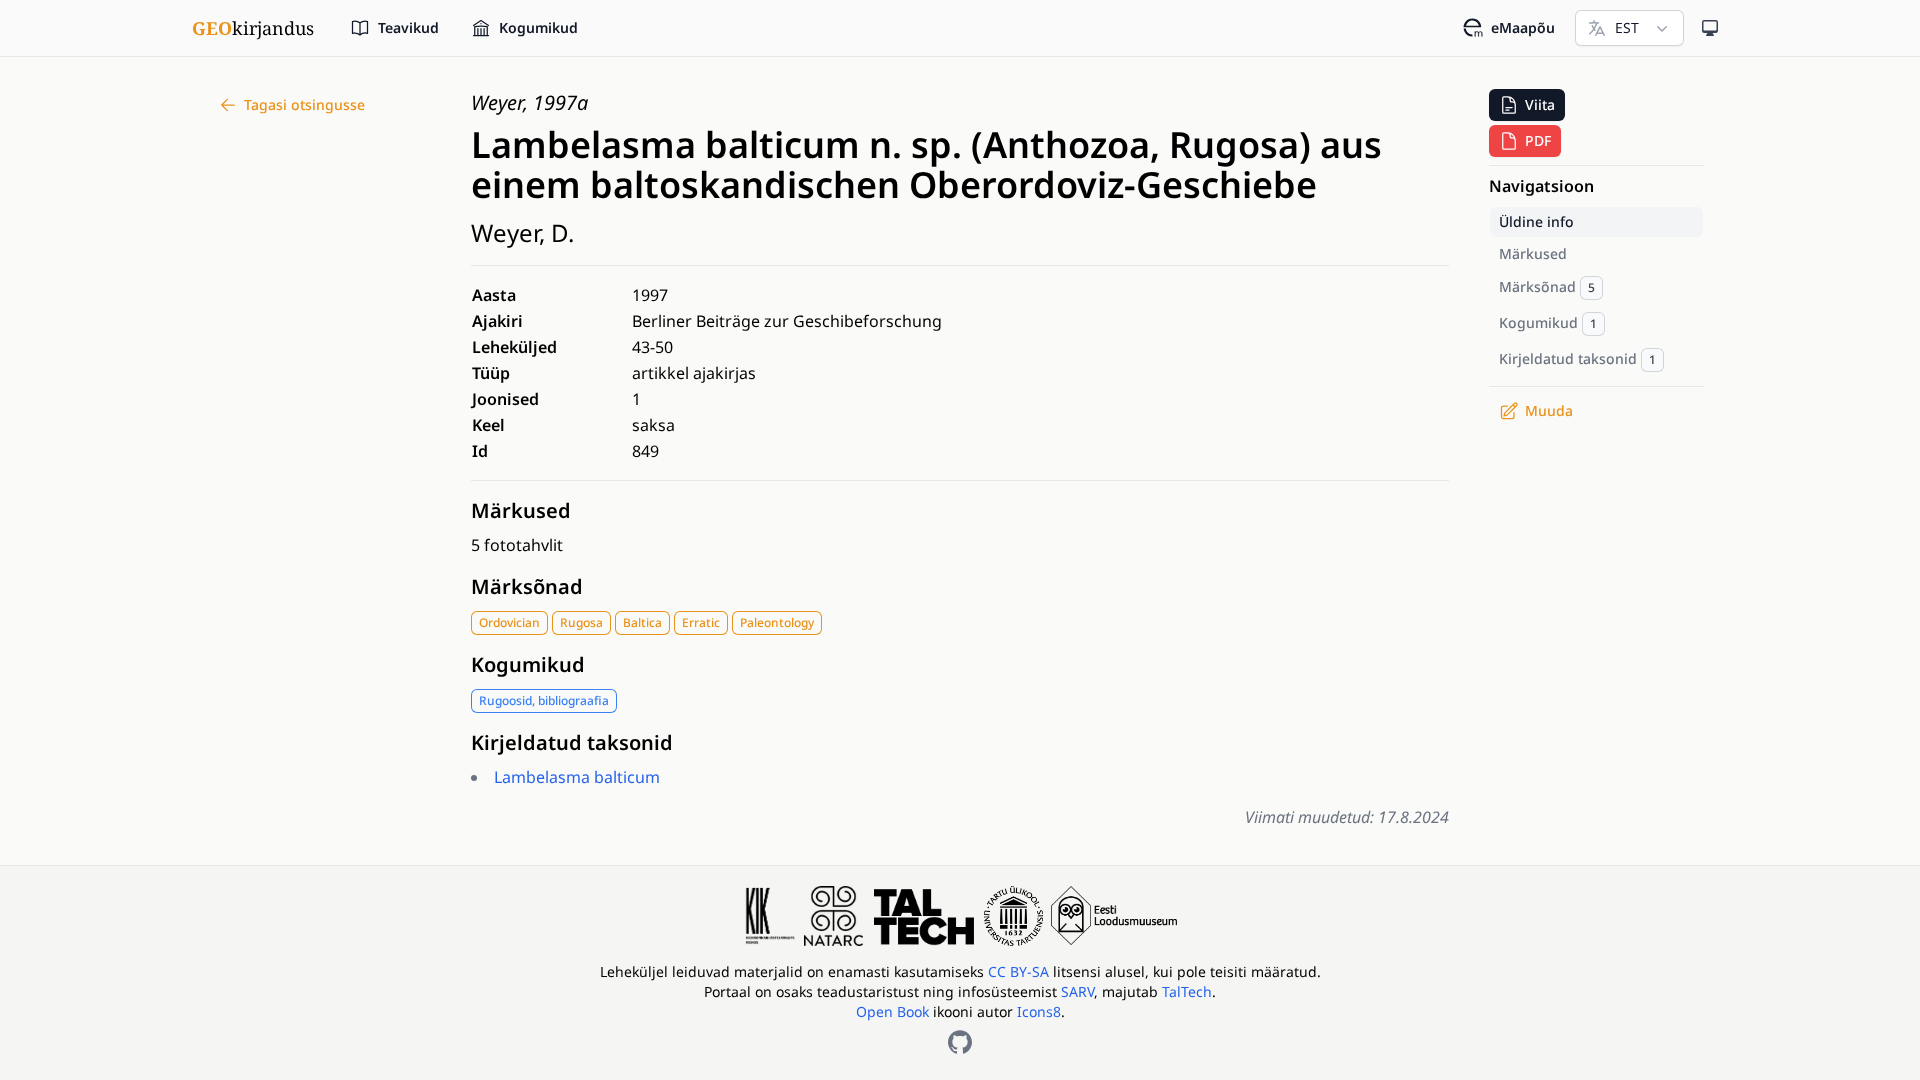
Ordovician (509, 622)
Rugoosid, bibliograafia (544, 700)
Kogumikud (528, 664)
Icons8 (1039, 1011)
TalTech (1187, 991)
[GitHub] (960, 1042)
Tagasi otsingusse (304, 104)
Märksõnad (527, 586)
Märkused (521, 510)
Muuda (1549, 410)
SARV (1077, 991)
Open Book (892, 1011)
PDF (1538, 140)
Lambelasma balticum (577, 777)
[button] (1527, 105)
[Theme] (1710, 28)
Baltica (642, 622)
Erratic (701, 622)
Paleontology (777, 622)
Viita (1540, 104)
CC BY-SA (1020, 971)
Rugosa (581, 622)
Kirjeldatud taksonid (572, 742)
